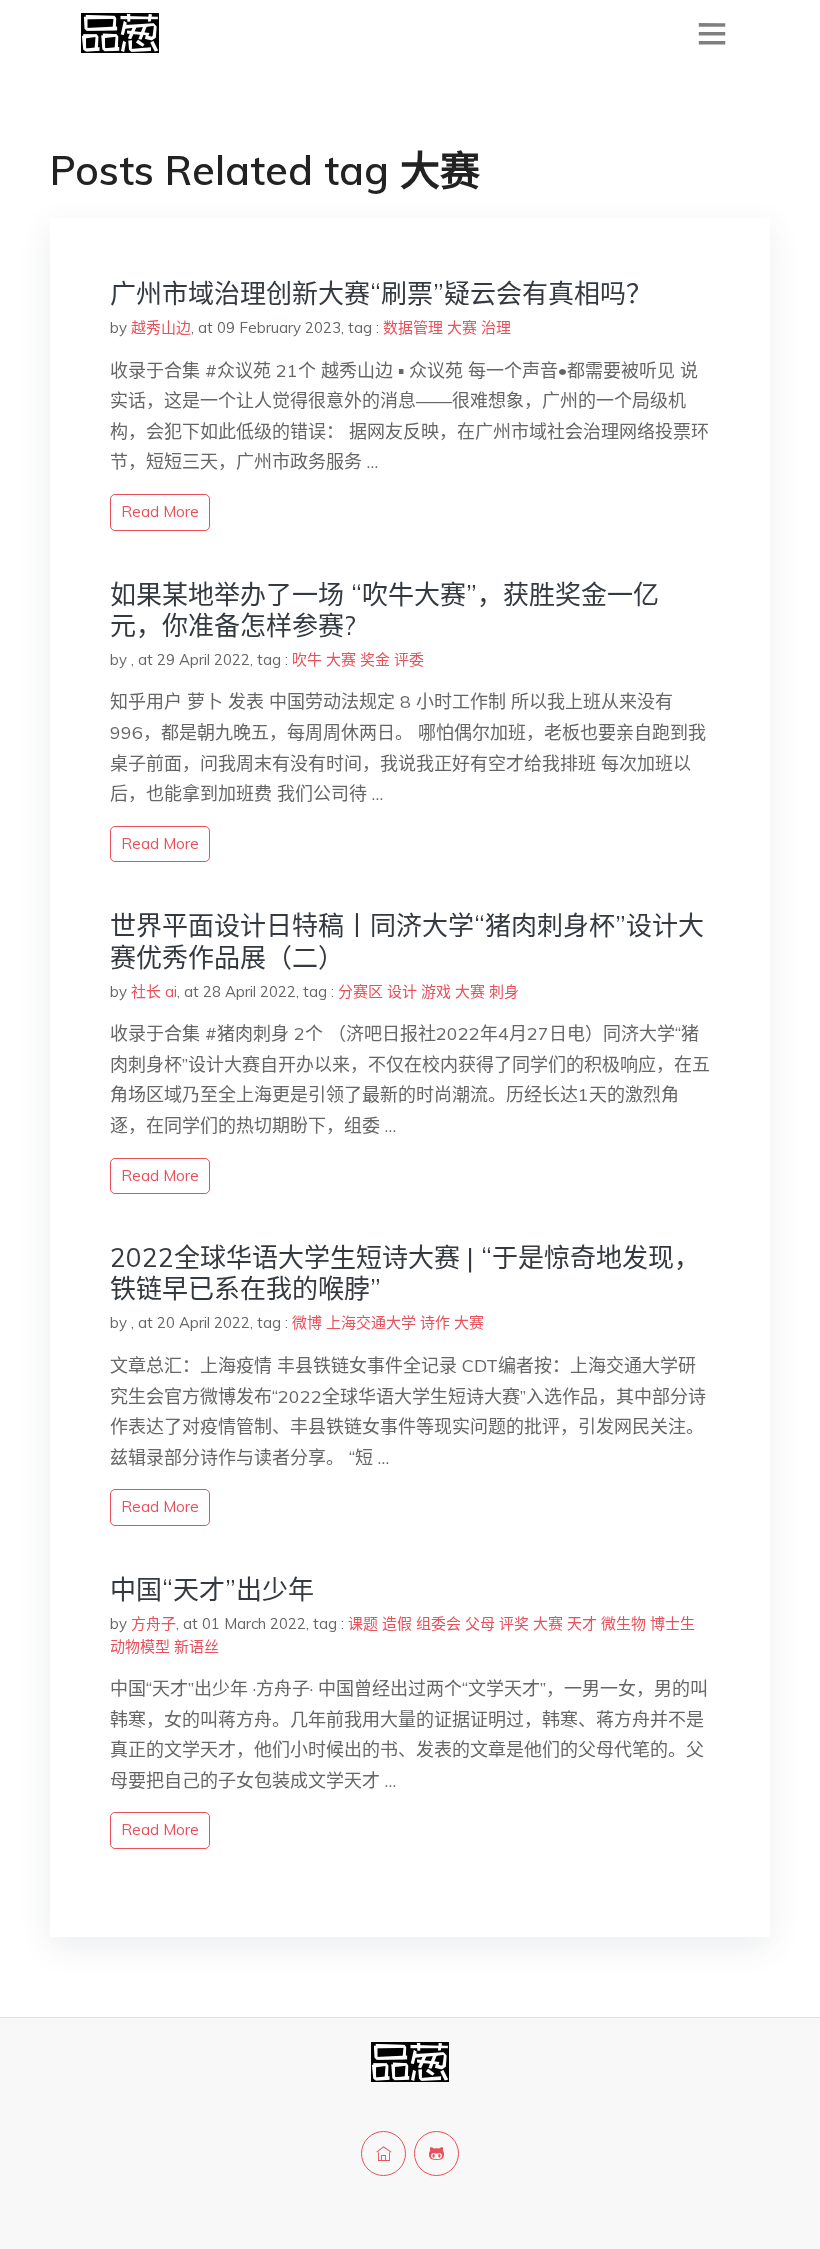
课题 (363, 1623)
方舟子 (153, 1623)
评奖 (514, 1623)
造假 (397, 1623)
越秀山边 (161, 327)
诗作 (435, 1322)
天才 (582, 1623)
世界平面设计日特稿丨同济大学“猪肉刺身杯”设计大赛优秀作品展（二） (407, 941)
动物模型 (140, 1646)
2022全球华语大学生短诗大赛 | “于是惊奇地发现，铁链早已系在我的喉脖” (405, 1273)
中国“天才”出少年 (212, 1589)
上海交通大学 (371, 1322)
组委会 (438, 1623)
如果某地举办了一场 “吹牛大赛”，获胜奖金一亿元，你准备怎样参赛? (384, 610)
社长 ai (154, 991)
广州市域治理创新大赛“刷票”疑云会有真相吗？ (381, 293)
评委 (409, 659)
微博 (307, 1322)
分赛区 (360, 991)
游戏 (436, 991)
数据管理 (413, 327)
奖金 (375, 659)
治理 (496, 327)
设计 (402, 991)
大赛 (462, 327)
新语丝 (196, 1646)
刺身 (504, 991)
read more (160, 511)
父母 (480, 1623)
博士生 (672, 1623)
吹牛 (307, 659)
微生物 (623, 1623)
